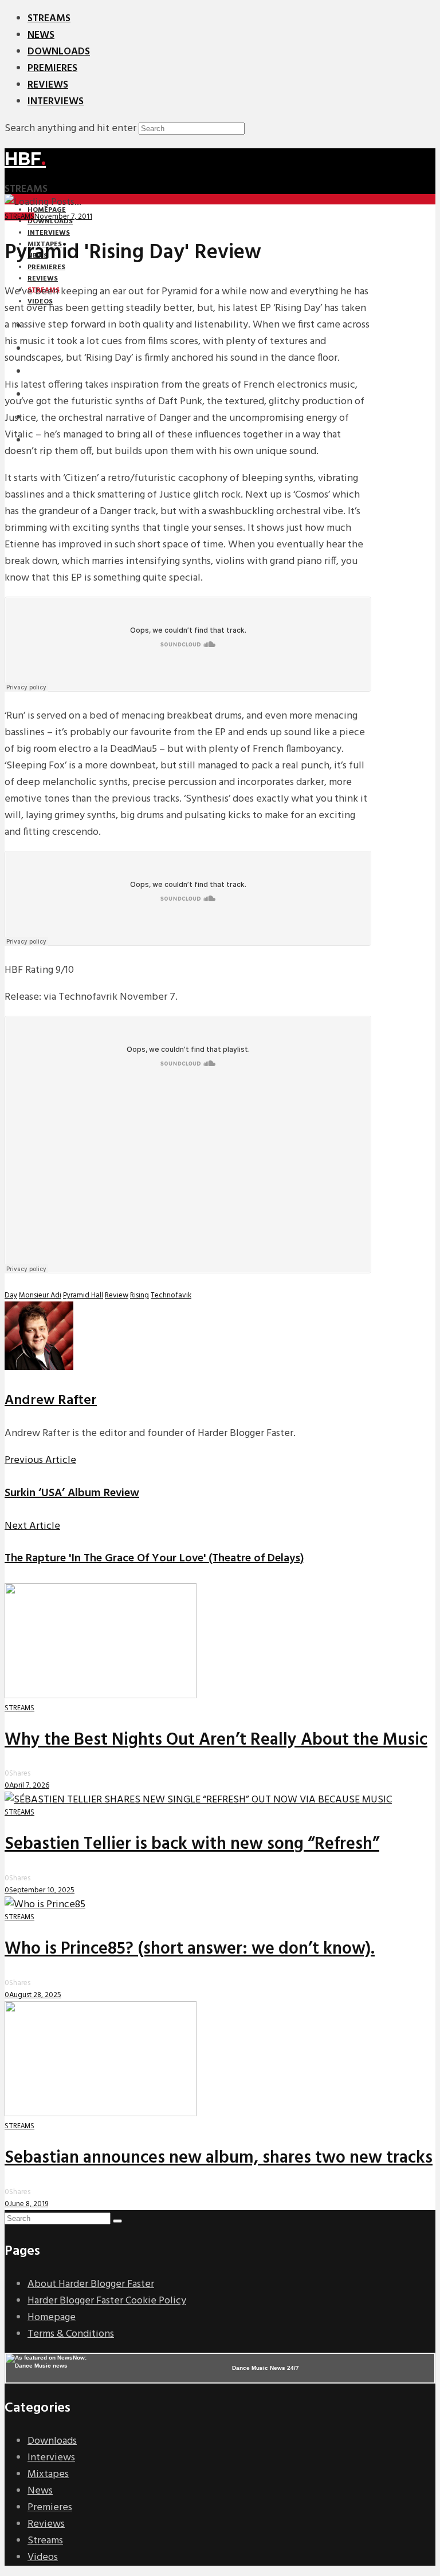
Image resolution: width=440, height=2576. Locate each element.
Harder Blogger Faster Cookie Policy (107, 2301)
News (41, 35)
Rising (140, 1295)
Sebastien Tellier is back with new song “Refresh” (192, 1844)
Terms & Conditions (71, 2334)
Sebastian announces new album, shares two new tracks (219, 2158)
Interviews (56, 102)
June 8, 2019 (29, 2204)
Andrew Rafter (51, 1401)
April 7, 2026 (29, 1786)
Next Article (32, 1526)
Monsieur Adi (40, 1295)
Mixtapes (48, 2474)
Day (11, 1295)
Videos (43, 2557)
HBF (25, 159)
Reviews (48, 85)
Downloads (59, 52)
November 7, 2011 (63, 217)
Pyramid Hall (83, 1295)
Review (117, 1295)
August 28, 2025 (35, 1995)
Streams (49, 19)
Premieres (52, 68)
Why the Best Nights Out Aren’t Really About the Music (216, 1740)
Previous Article (40, 1460)
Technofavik (171, 1295)
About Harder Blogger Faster (91, 2284)
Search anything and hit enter (70, 129)
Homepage (52, 2317)
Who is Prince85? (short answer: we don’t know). (190, 1949)
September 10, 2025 (42, 1890)
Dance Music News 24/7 (266, 2368)
